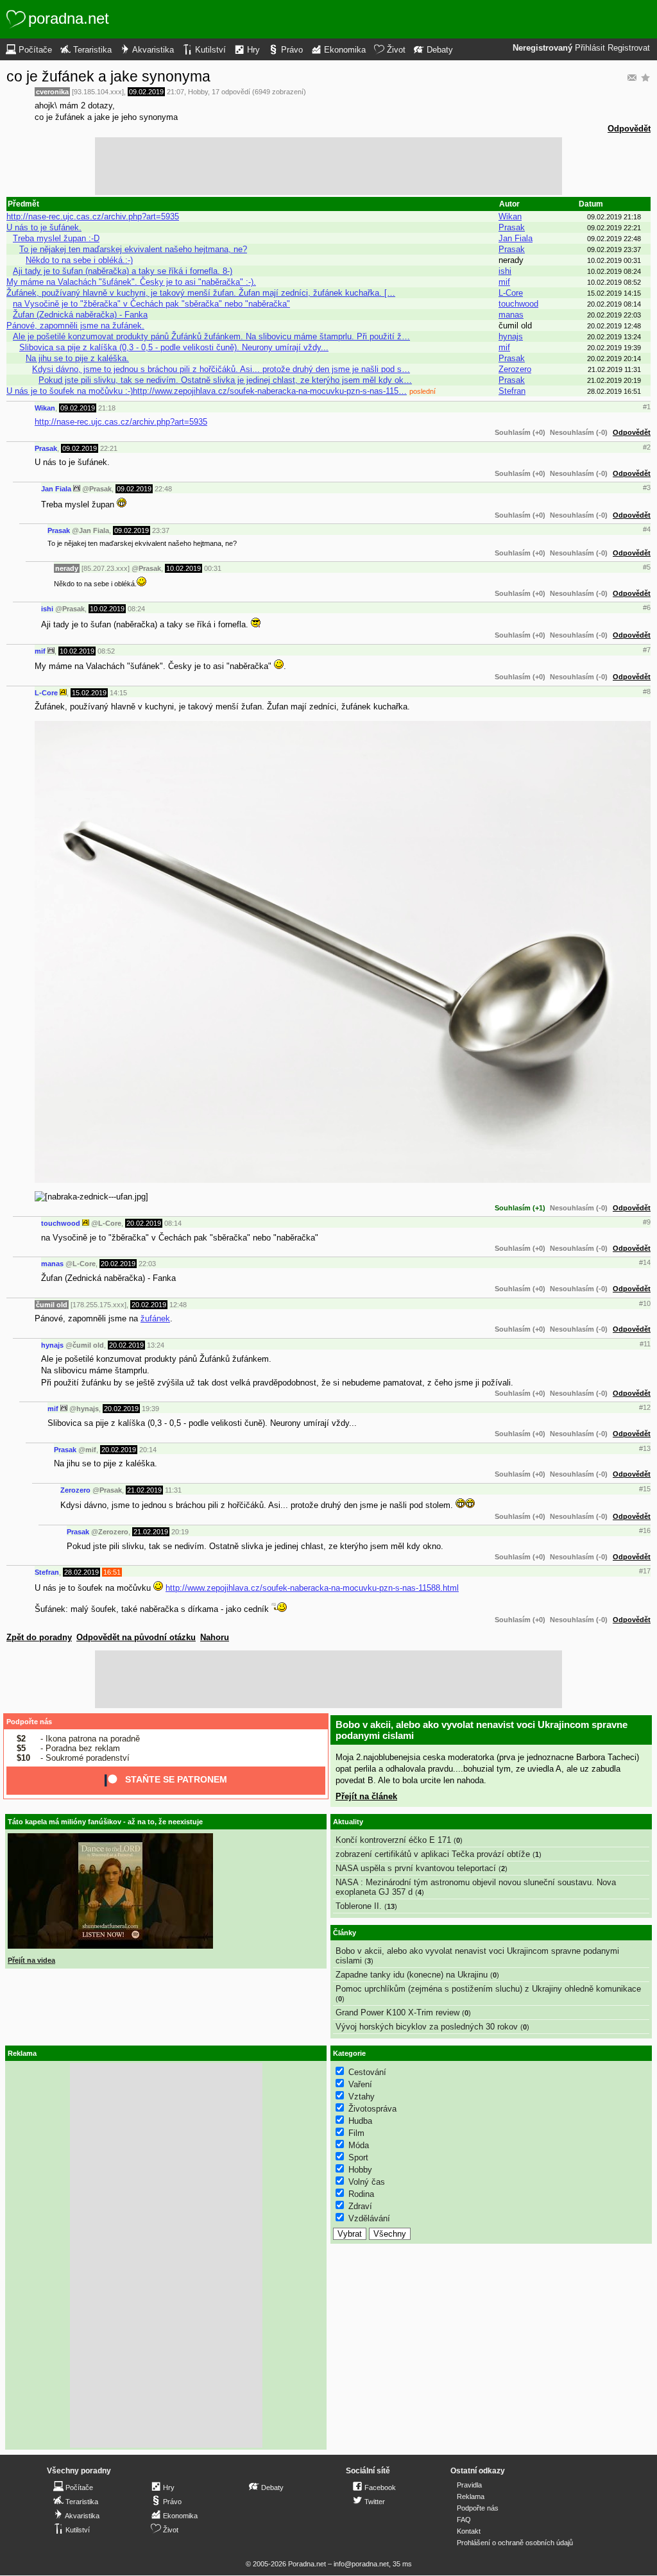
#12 (645, 1407)
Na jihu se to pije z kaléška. (77, 358)
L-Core (511, 293)
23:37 (161, 530)
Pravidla (469, 2485)
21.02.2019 (144, 1490)
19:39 (150, 1409)
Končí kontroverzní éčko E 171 (393, 1840)
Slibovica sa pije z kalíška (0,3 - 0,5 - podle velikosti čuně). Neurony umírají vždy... (174, 347)
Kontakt (469, 2531)
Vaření (360, 2084)
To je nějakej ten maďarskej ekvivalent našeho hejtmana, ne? (133, 249)
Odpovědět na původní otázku (136, 1637)
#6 (647, 607)
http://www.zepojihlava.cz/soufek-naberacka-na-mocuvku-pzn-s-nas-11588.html (312, 1588)
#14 (645, 1262)
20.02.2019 (144, 1223)
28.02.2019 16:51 (614, 391)
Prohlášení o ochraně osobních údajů (515, 2543)
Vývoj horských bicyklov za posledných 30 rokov (427, 2027)
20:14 (148, 1450)
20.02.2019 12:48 (614, 326)
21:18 (107, 408)
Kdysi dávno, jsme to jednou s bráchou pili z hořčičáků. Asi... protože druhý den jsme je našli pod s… (221, 369)
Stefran (512, 391)
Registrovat (629, 48)
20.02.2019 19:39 (614, 348)
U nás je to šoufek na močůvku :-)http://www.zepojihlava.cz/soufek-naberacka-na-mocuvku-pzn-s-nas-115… (207, 391)
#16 (645, 1530)
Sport (358, 2157)
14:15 (118, 693)
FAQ (464, 2520)
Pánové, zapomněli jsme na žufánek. (75, 326)
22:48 (163, 489)
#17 (645, 1571)
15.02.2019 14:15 (614, 293)
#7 (647, 650)
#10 (645, 1303)
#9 (647, 1222)
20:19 (180, 1532)
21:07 (175, 92)
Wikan (510, 216)
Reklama (471, 2496)
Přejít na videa (31, 1960)
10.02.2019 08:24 (614, 271)
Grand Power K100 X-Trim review (397, 2012)
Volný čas (367, 2182)
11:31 (173, 1490)
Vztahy (362, 2097)
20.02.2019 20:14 (614, 359)
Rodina (361, 2194)
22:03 (147, 1264)
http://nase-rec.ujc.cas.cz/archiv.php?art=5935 (93, 216)
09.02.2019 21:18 (614, 217)
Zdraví (360, 2206)
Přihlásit (590, 48)
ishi (505, 271)
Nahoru (215, 1637)
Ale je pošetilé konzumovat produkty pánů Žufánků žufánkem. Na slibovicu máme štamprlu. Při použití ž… (211, 336)
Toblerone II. (359, 1906)
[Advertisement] (328, 166)
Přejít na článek (366, 1796)
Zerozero (515, 369)
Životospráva (372, 2109)
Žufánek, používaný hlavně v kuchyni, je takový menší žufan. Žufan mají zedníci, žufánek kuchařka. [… (201, 293)
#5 (647, 567)
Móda (359, 2145)
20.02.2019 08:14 (614, 304)
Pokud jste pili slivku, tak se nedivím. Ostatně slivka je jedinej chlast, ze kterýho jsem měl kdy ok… (225, 380)
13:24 (156, 1345)
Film (356, 2133)
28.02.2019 (81, 1572)
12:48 (178, 1305)
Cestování (367, 2072)
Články (345, 1933)
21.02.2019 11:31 (614, 369)
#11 (645, 1344)
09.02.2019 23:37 (614, 250)
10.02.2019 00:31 (614, 260)
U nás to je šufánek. (44, 227)
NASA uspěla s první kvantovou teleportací (416, 1868)
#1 (647, 407)
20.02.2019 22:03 (614, 315)
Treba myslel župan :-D (56, 238)
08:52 (106, 651)
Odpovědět (629, 129)
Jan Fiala (516, 238)
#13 (645, 1448)
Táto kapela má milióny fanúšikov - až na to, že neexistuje (105, 1822)
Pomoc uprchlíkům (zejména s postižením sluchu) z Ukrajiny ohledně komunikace (488, 1989)
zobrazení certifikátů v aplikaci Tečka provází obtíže (433, 1854)
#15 (645, 1489)
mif (504, 282)
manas (511, 315)
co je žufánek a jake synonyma (108, 76)
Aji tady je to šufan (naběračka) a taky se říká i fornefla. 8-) (123, 271)
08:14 (173, 1223)
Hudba (360, 2121)
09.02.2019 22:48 (614, 239)
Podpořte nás (29, 1722)
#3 (647, 487)
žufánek (155, 1318)
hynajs (511, 336)
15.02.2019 (89, 693)
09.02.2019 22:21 (614, 228)
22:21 (109, 448)
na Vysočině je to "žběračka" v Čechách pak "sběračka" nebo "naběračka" (151, 304)
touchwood (518, 304)
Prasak (512, 227)
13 (391, 1906)
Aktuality (348, 1822)
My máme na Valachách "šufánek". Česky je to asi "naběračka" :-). (131, 282)
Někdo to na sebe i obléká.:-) (79, 260)
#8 (647, 691)
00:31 (213, 568)
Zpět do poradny (39, 1637)
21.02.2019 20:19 (614, 380)
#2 (647, 447)
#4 (647, 529)
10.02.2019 (183, 568)
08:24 (136, 609)
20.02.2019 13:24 (614, 337)
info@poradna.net (361, 2564)
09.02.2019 (146, 92)
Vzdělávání (369, 2218)
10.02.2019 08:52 (614, 282)
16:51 (112, 1572)
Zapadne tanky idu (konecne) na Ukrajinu (412, 1975)
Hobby (198, 92)
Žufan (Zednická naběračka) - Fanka (80, 315)
